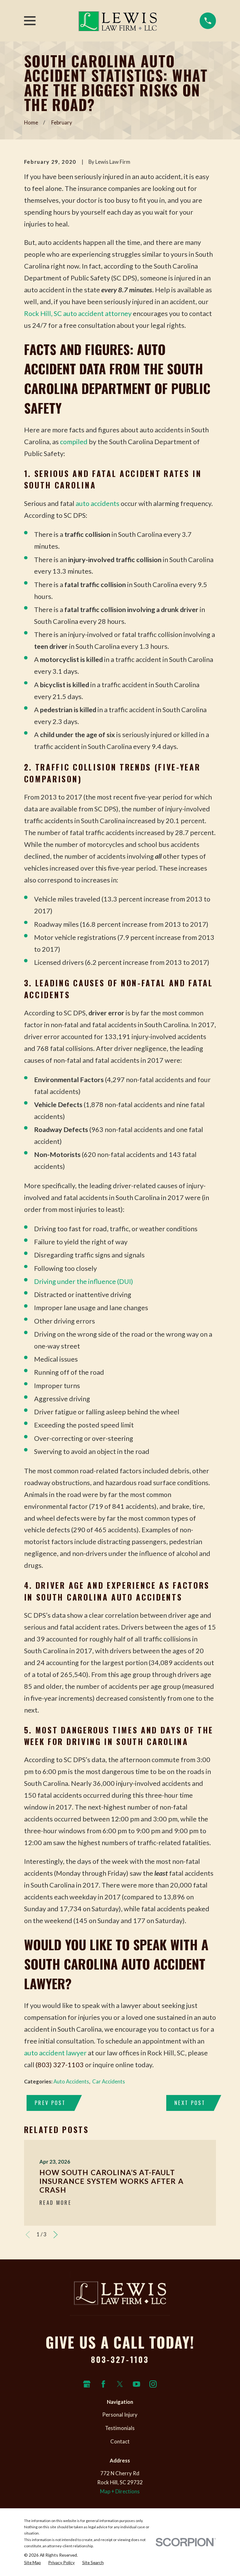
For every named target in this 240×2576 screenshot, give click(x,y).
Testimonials (120, 2428)
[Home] (117, 21)
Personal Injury (120, 2415)
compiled (74, 442)
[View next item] (55, 2235)
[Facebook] (103, 2384)
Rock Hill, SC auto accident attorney (78, 313)
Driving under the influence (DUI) (84, 1281)
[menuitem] (32, 2563)
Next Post (190, 2103)
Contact (120, 2442)
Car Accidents (109, 2082)
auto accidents (97, 503)
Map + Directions (120, 2491)
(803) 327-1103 (60, 2065)
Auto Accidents (71, 2082)
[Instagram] (153, 2384)
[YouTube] (136, 2384)
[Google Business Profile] (87, 2384)
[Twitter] (120, 2384)
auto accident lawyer (55, 2053)
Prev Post (50, 2103)
